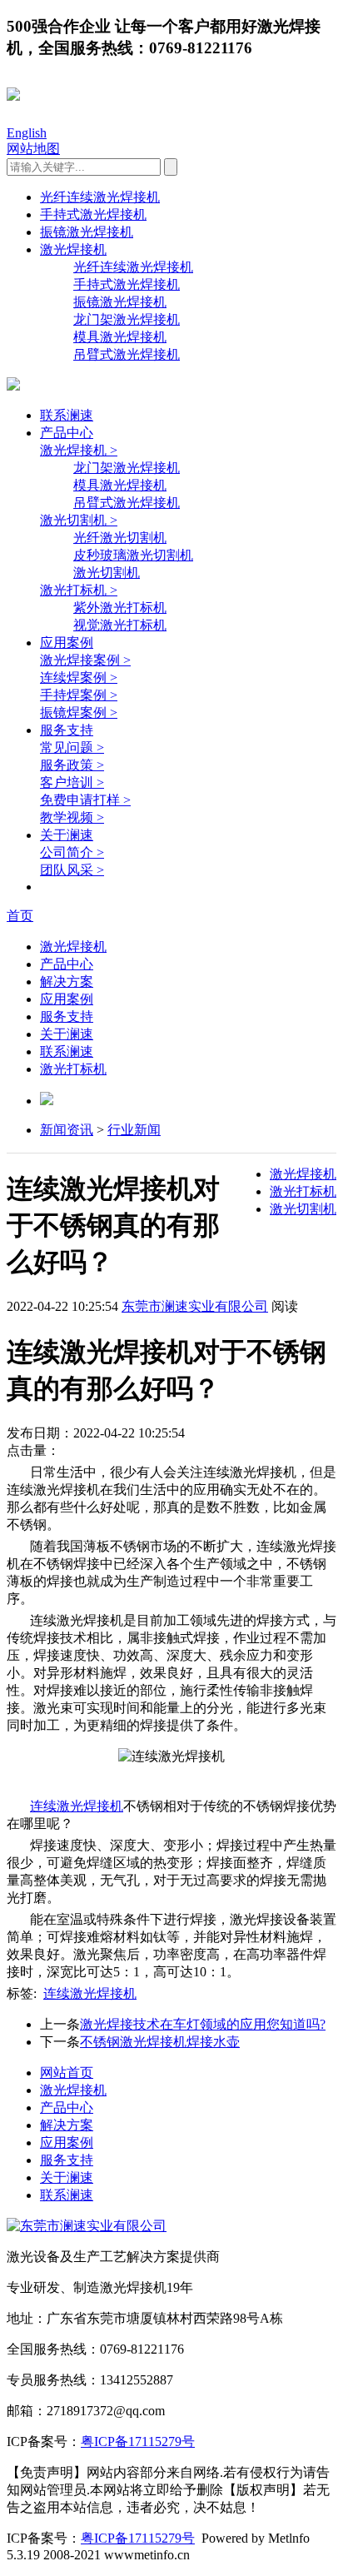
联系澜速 (67, 415)
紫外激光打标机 (120, 608)
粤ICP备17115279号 (138, 2441)
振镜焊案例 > (79, 713)
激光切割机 (107, 573)
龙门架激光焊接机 (127, 319)
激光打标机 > (79, 590)
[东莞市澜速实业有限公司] (87, 2226)
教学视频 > (72, 817)
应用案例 (67, 643)
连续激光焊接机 (90, 1993)
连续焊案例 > (79, 678)
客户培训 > (72, 782)
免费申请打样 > (85, 800)
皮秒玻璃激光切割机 (133, 555)
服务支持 (67, 730)
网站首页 (67, 2073)
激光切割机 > (79, 520)
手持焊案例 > (79, 695)
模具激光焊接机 (120, 337)
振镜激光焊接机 (87, 232)
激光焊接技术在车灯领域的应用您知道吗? (203, 2024)
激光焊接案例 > (85, 660)
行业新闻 (134, 1130)
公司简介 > (72, 852)
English (27, 133)
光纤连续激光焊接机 (100, 197)
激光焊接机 (73, 249)
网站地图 (33, 149)
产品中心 (67, 433)
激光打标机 (73, 1069)
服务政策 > (72, 765)
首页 (20, 916)
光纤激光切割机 (120, 538)
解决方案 (67, 982)
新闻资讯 (67, 1130)
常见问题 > (72, 747)
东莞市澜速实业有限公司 (195, 1306)
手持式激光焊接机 (93, 214)
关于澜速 (67, 835)
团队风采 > (72, 870)
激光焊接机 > (79, 450)
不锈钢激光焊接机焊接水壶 (160, 2042)
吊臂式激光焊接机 (127, 354)
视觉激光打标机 (120, 625)
